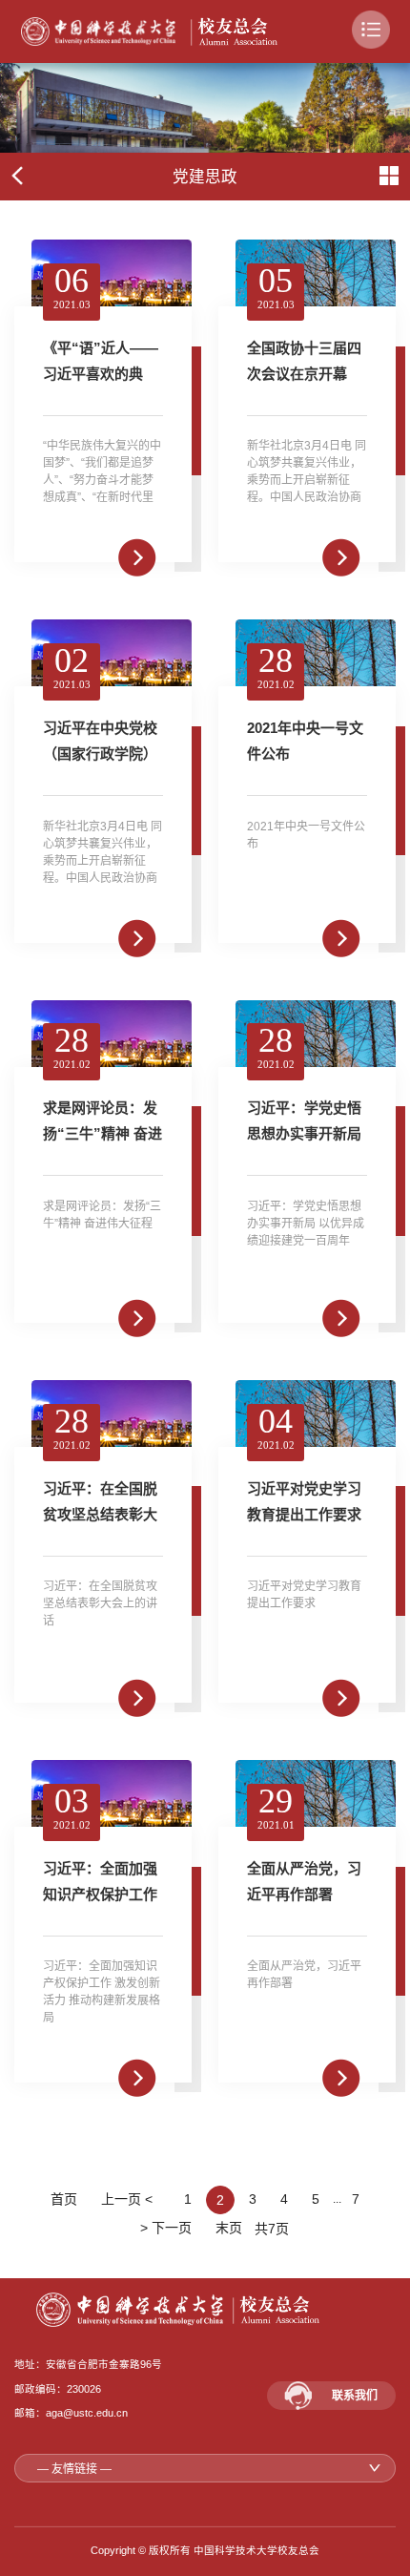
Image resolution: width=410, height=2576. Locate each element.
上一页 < (131, 2199)
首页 (64, 2199)
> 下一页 (164, 2228)
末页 (229, 2228)
